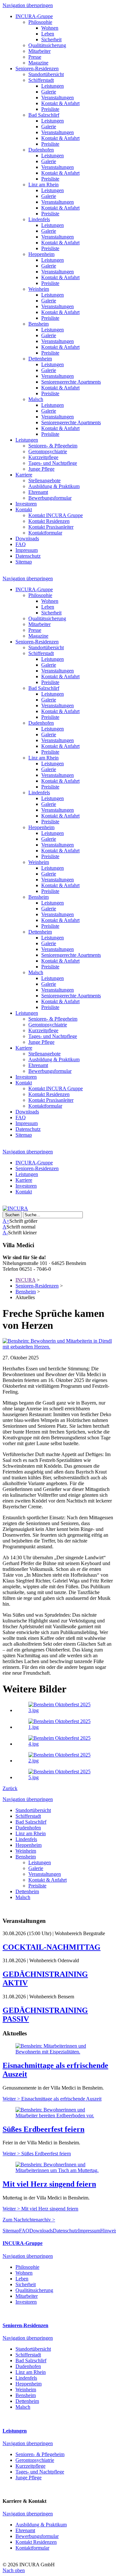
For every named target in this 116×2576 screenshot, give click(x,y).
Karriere (24, 475)
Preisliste (50, 109)
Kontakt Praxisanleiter (51, 527)
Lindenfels (39, 219)
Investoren (26, 504)
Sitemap (24, 562)
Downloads (27, 539)
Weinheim (39, 289)
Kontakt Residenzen (49, 521)
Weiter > (52, 2099)
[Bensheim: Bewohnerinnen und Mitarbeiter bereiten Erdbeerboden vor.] (58, 2116)
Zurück (10, 1788)
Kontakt (24, 509)
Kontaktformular (45, 533)
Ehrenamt (38, 492)
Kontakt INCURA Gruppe (56, 515)
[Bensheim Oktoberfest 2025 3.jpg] (64, 1710)
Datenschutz (28, 556)
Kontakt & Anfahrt (60, 103)
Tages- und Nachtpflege (53, 463)
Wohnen (50, 28)
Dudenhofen (41, 150)
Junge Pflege (41, 469)
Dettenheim (40, 359)
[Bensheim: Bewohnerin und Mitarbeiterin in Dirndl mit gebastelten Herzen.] (58, 1347)
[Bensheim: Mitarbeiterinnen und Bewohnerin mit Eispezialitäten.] (58, 2052)
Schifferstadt (41, 80)
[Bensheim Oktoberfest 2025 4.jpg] (64, 1744)
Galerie (49, 92)
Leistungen (53, 86)
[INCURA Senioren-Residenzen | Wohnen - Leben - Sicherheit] (15, 1208)
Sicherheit (51, 39)
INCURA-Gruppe (34, 16)
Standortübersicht (46, 74)
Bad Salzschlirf (44, 115)
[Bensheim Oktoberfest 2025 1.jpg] (64, 1727)
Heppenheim (41, 254)
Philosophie (40, 22)
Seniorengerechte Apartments (71, 382)
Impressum (27, 550)
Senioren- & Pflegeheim (53, 446)
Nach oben (14, 2570)
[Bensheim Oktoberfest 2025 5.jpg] (64, 1777)
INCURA (25, 1280)
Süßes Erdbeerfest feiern (43, 2129)
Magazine (38, 63)
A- (5, 1233)
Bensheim (39, 324)
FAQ (21, 544)
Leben (48, 34)
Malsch (36, 399)
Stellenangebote (44, 480)
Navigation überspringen (28, 5)
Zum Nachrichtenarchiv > (29, 2220)
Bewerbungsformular (50, 498)
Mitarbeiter (39, 51)
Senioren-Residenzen (37, 69)
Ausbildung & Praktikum (54, 486)
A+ (6, 1221)
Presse (35, 57)
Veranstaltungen (58, 98)
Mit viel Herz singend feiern (49, 2184)
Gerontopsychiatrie (48, 451)
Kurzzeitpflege (43, 457)
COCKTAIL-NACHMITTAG (52, 1947)
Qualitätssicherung (47, 45)
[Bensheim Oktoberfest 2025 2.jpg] (64, 1761)
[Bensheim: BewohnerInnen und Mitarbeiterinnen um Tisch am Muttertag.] (58, 2170)
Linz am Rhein (43, 185)
